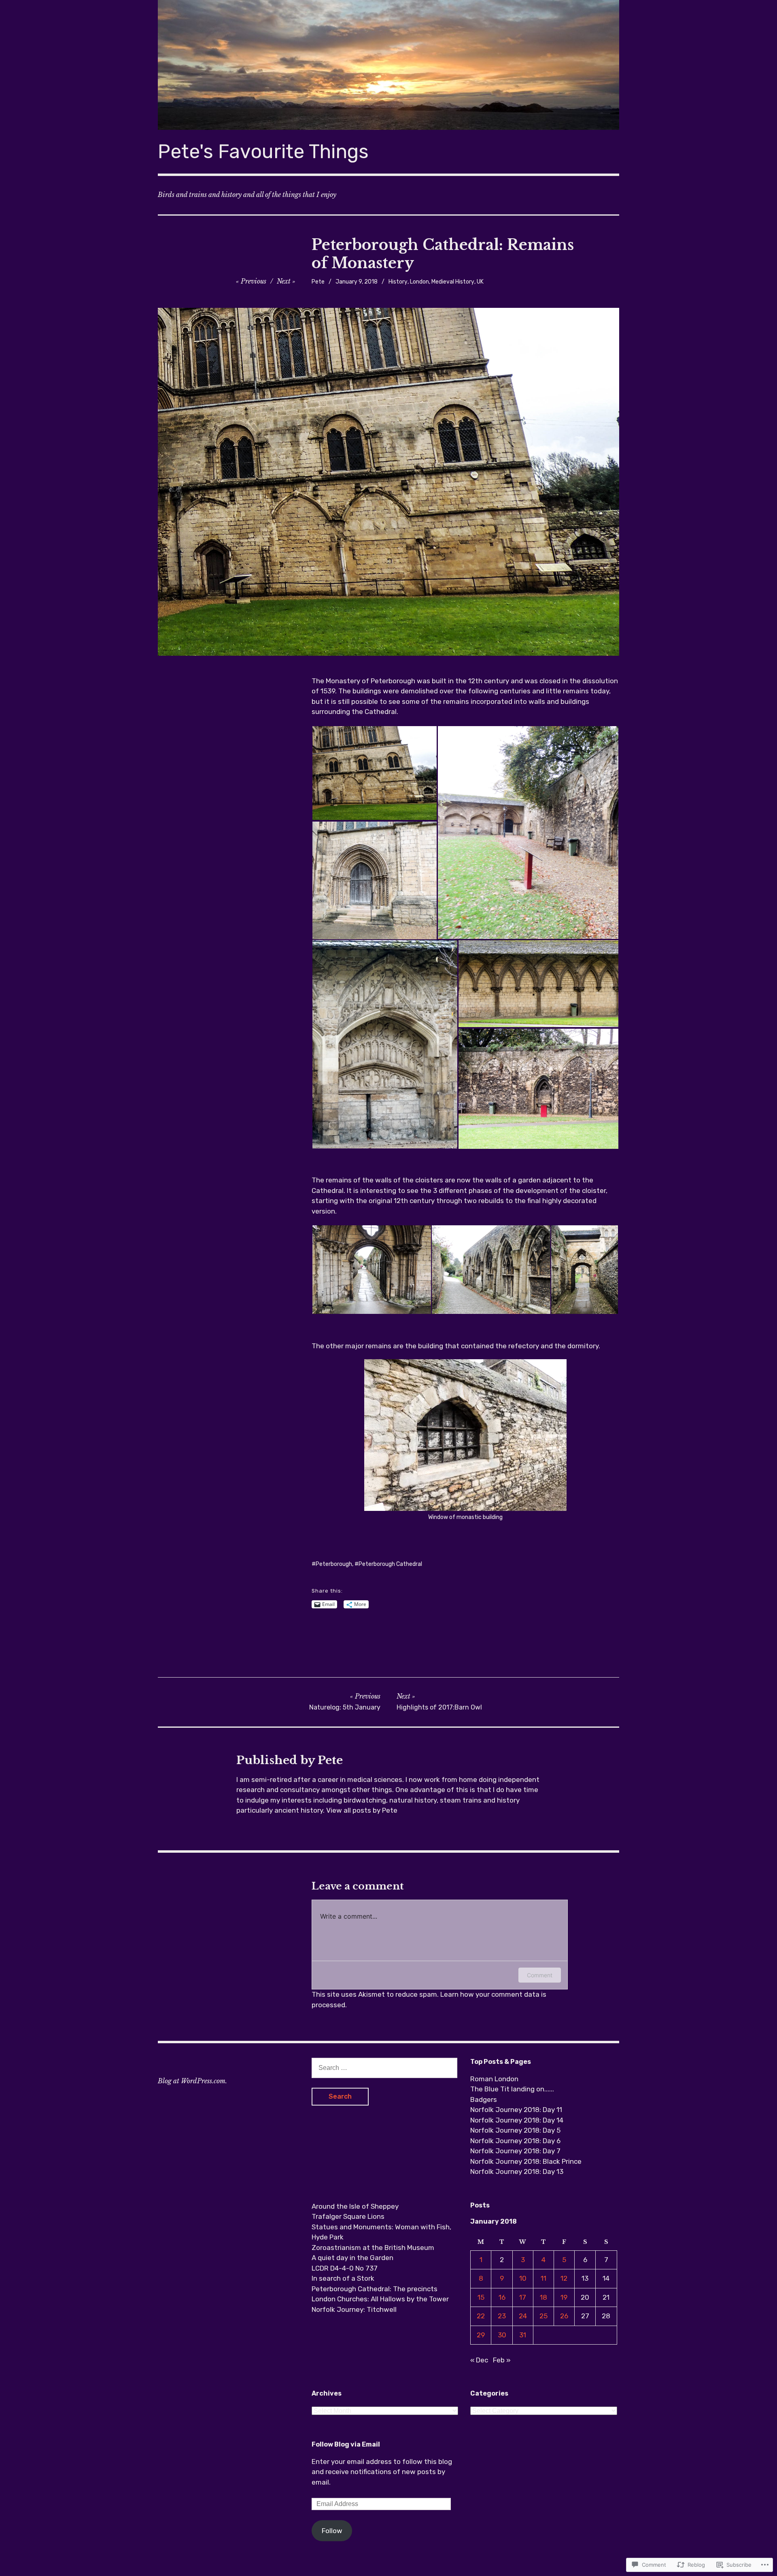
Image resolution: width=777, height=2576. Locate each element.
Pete (318, 282)
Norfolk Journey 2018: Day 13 (517, 2171)
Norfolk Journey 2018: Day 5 (515, 2130)
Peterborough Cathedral (390, 1564)
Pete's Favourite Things (263, 151)
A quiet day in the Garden (352, 2258)
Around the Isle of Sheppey (355, 2206)
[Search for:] (384, 2068)
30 (502, 2335)
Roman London (494, 2079)
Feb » (502, 2360)
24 (523, 2316)
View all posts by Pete (362, 1810)
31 (523, 2335)
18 (543, 2297)
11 (543, 2278)
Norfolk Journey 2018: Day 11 (516, 2110)
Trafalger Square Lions (348, 2216)
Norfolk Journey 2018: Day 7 (515, 2151)
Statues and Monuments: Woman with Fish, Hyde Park (381, 2232)
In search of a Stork (343, 2278)
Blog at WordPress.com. (192, 2081)
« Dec (479, 2360)
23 (502, 2316)
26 (564, 2316)
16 (502, 2297)
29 (481, 2335)
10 (523, 2278)
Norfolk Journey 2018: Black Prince (526, 2161)
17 (523, 2297)
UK (480, 282)
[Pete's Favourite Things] (388, 65)
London (419, 282)
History (398, 282)
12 (564, 2278)
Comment (540, 1975)
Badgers (484, 2099)
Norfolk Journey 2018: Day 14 (517, 2120)
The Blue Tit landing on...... (512, 2089)
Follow (332, 2531)
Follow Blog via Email (346, 2444)
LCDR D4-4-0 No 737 (345, 2268)
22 (481, 2316)
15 (481, 2297)
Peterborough (334, 1564)
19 (564, 2297)
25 (543, 2316)
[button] (374, 773)
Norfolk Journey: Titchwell (354, 2309)
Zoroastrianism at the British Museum (373, 2248)
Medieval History (453, 282)
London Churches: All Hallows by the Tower (380, 2299)
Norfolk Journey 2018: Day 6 (515, 2141)
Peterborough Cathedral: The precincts (375, 2289)
